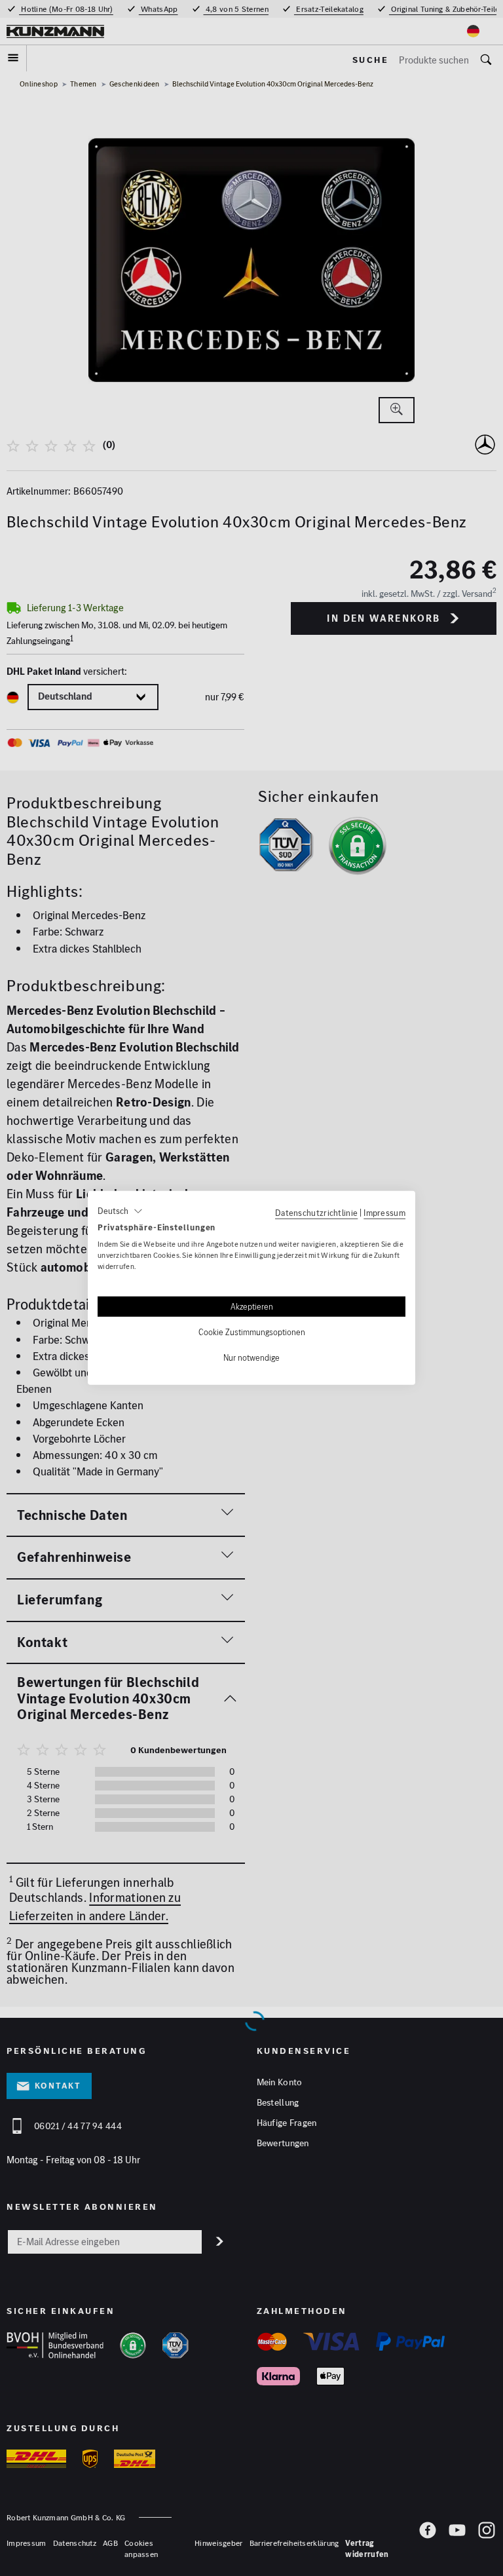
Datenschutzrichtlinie (316, 1213)
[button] (120, 1211)
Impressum (384, 1213)
